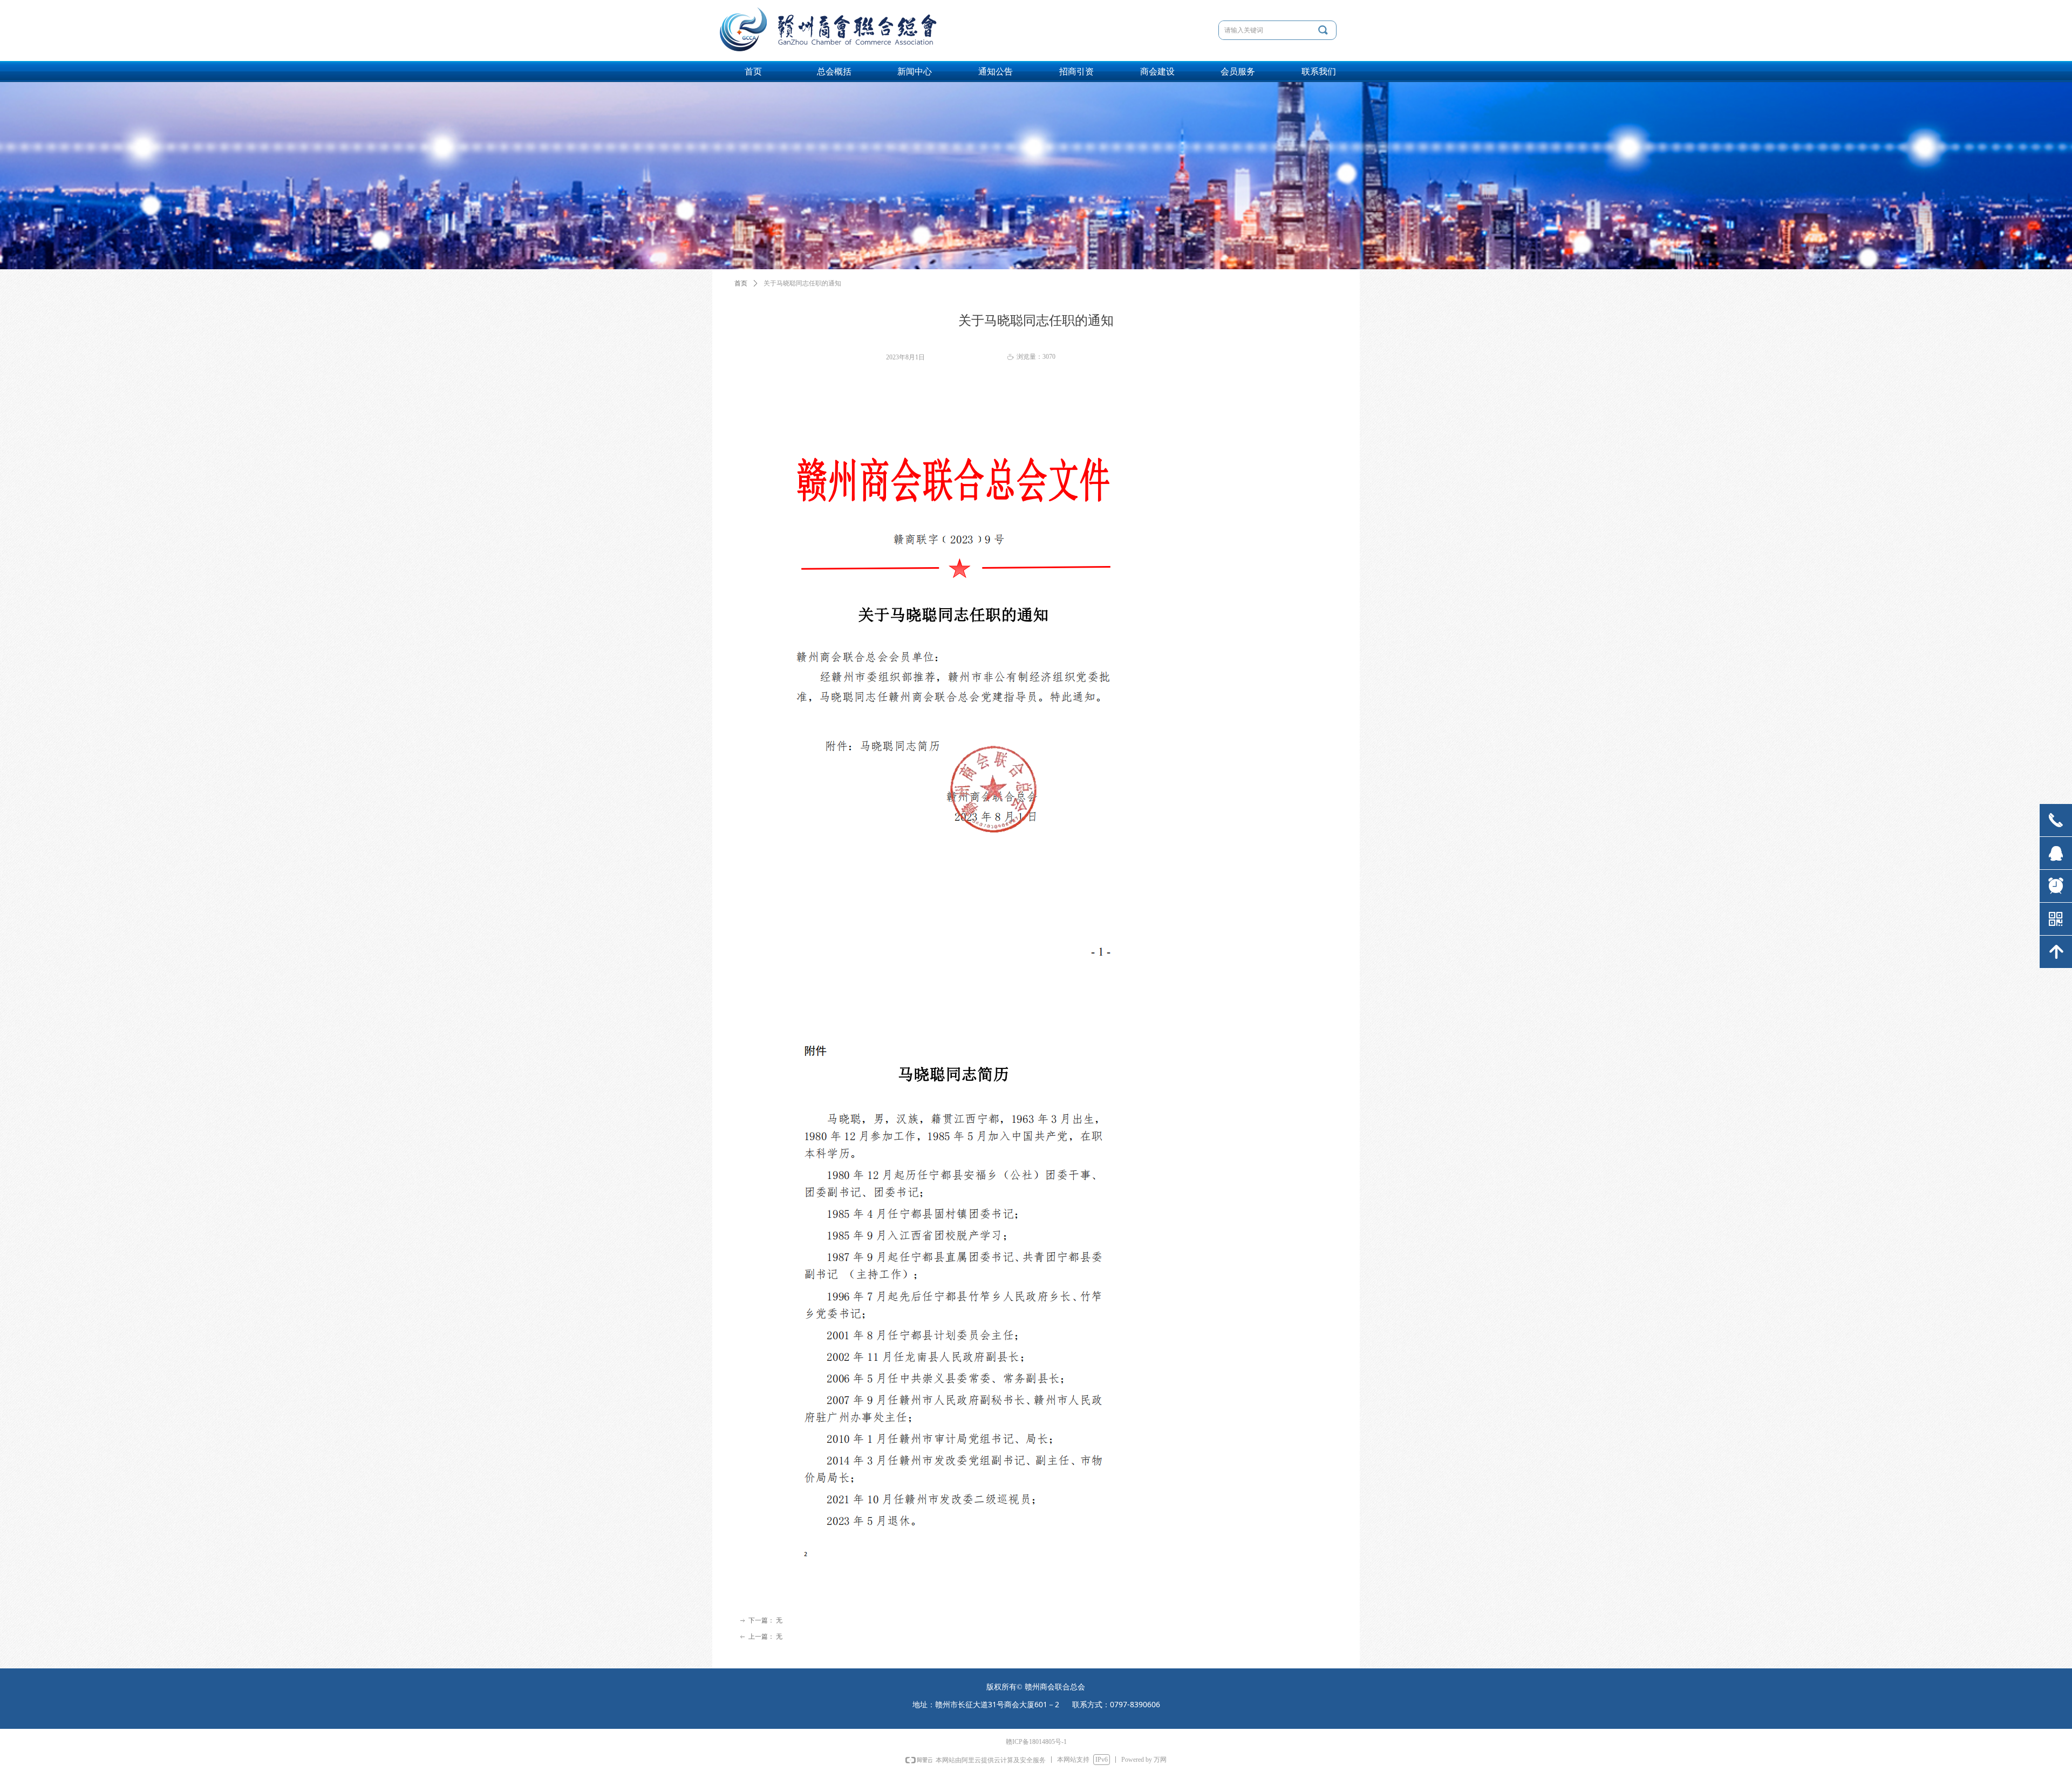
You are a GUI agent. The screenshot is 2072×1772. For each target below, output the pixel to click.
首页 (741, 283)
